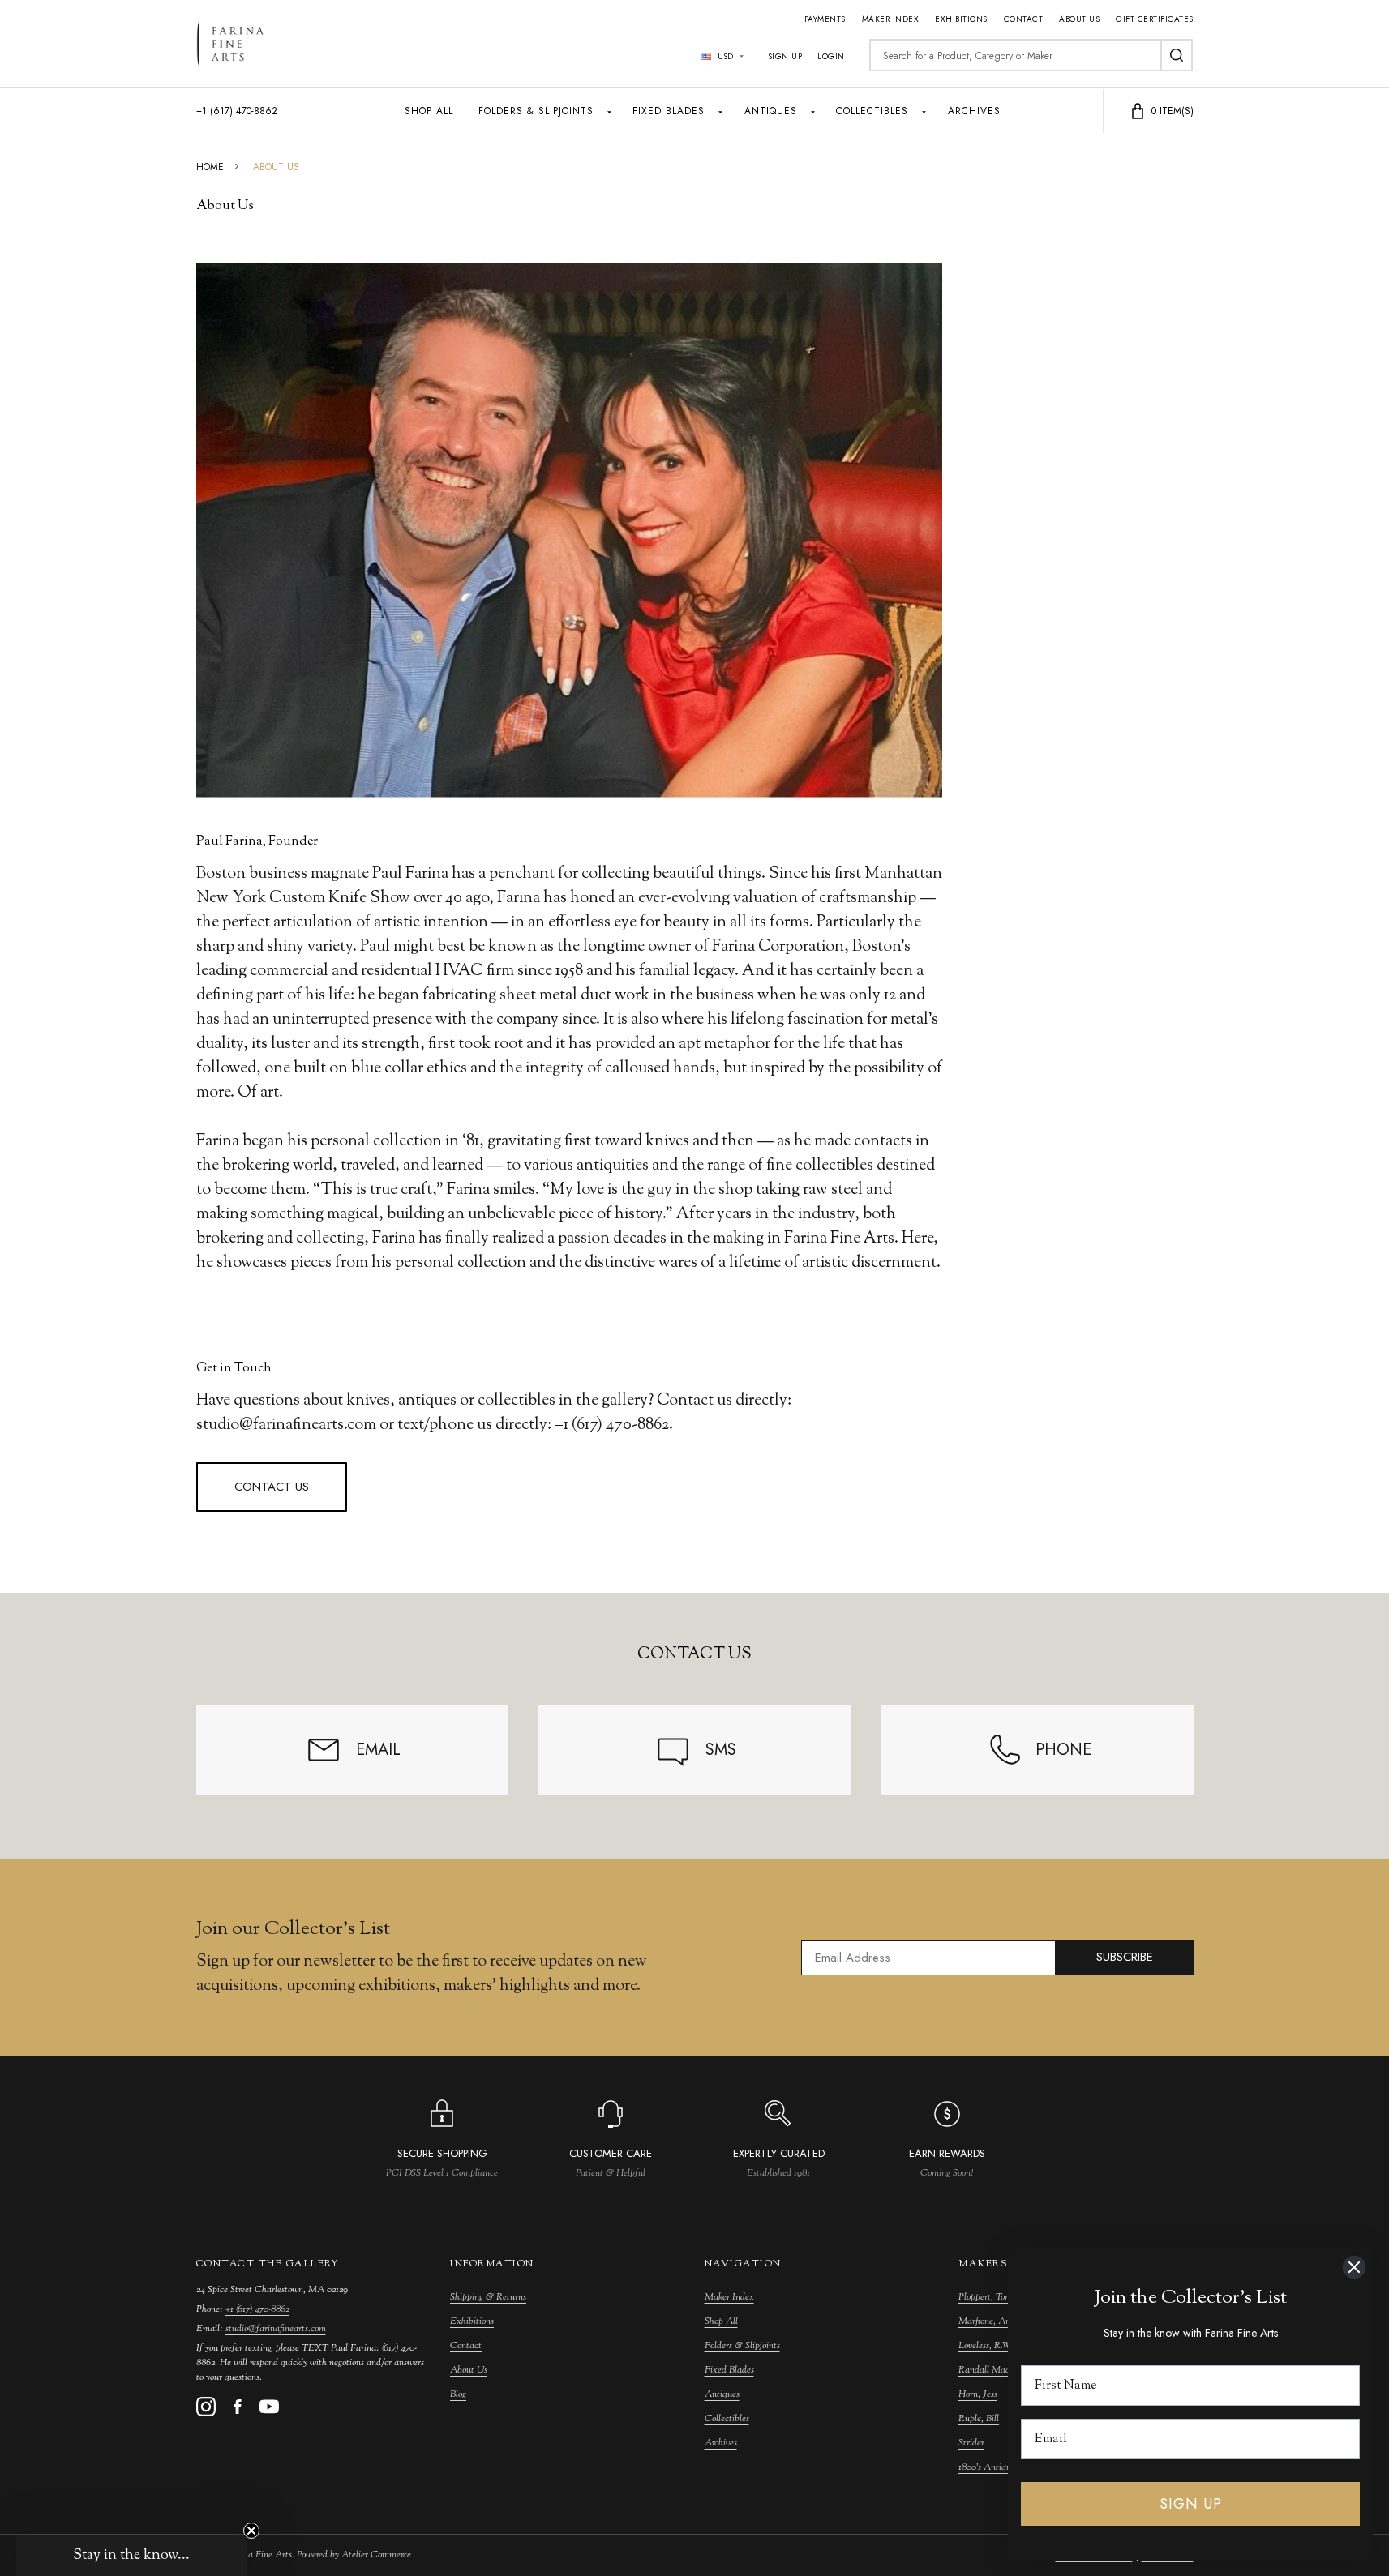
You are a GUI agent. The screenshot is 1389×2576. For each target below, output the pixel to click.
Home (210, 167)
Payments (825, 19)
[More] (609, 111)
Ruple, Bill (979, 2419)
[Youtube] (269, 2407)
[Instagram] (206, 2407)
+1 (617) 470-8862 (257, 2309)
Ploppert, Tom (985, 2297)
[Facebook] (238, 2407)
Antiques (771, 111)
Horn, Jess (978, 2394)
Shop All (429, 111)
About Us (1079, 19)
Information (492, 2264)
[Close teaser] (251, 2531)
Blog (458, 2394)
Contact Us (272, 1487)
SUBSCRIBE (1125, 1957)
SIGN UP (1191, 2504)
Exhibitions (961, 19)
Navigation (743, 2264)
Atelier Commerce (376, 2555)
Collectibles (872, 111)
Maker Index (891, 19)
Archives (974, 111)
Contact (1024, 19)
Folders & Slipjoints (536, 111)
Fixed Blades (669, 111)
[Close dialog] (1354, 2267)
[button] (131, 2556)
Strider (971, 2443)
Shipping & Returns (488, 2297)
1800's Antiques (988, 2467)
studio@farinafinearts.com (276, 2329)
